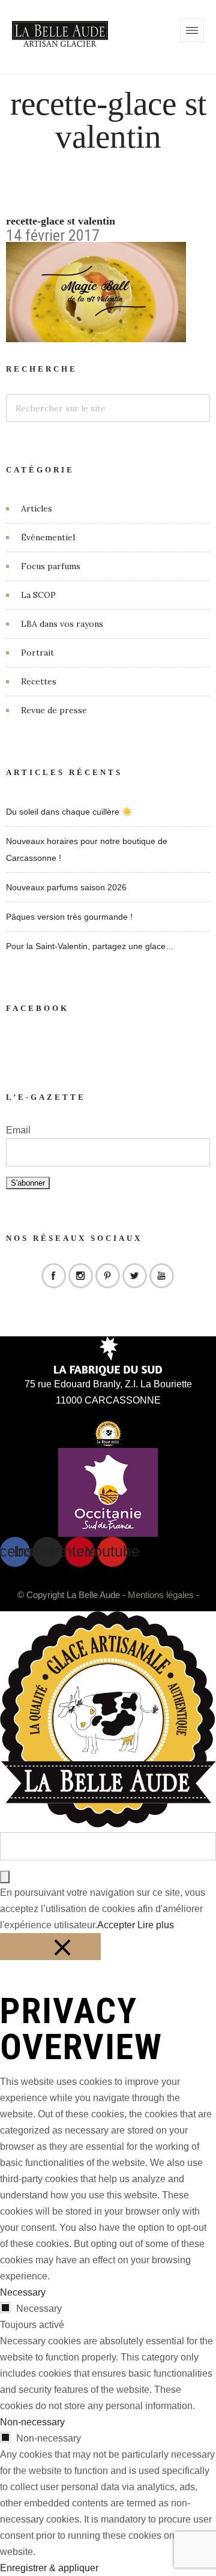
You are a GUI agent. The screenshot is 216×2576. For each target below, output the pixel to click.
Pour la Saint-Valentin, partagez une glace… (90, 946)
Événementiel (48, 537)
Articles (37, 508)
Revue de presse (54, 710)
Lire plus (156, 1925)
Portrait (37, 653)
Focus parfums (51, 566)
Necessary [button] (23, 2292)
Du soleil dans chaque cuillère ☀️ (69, 812)
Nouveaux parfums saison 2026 (66, 887)
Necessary (39, 2309)
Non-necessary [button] (32, 2422)
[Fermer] (50, 1947)
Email (18, 1130)
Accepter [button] (116, 1925)
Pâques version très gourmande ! (69, 917)
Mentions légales (161, 1595)
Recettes (39, 681)
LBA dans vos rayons (62, 624)
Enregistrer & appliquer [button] (49, 2568)
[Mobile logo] (108, 1824)
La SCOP (38, 595)
